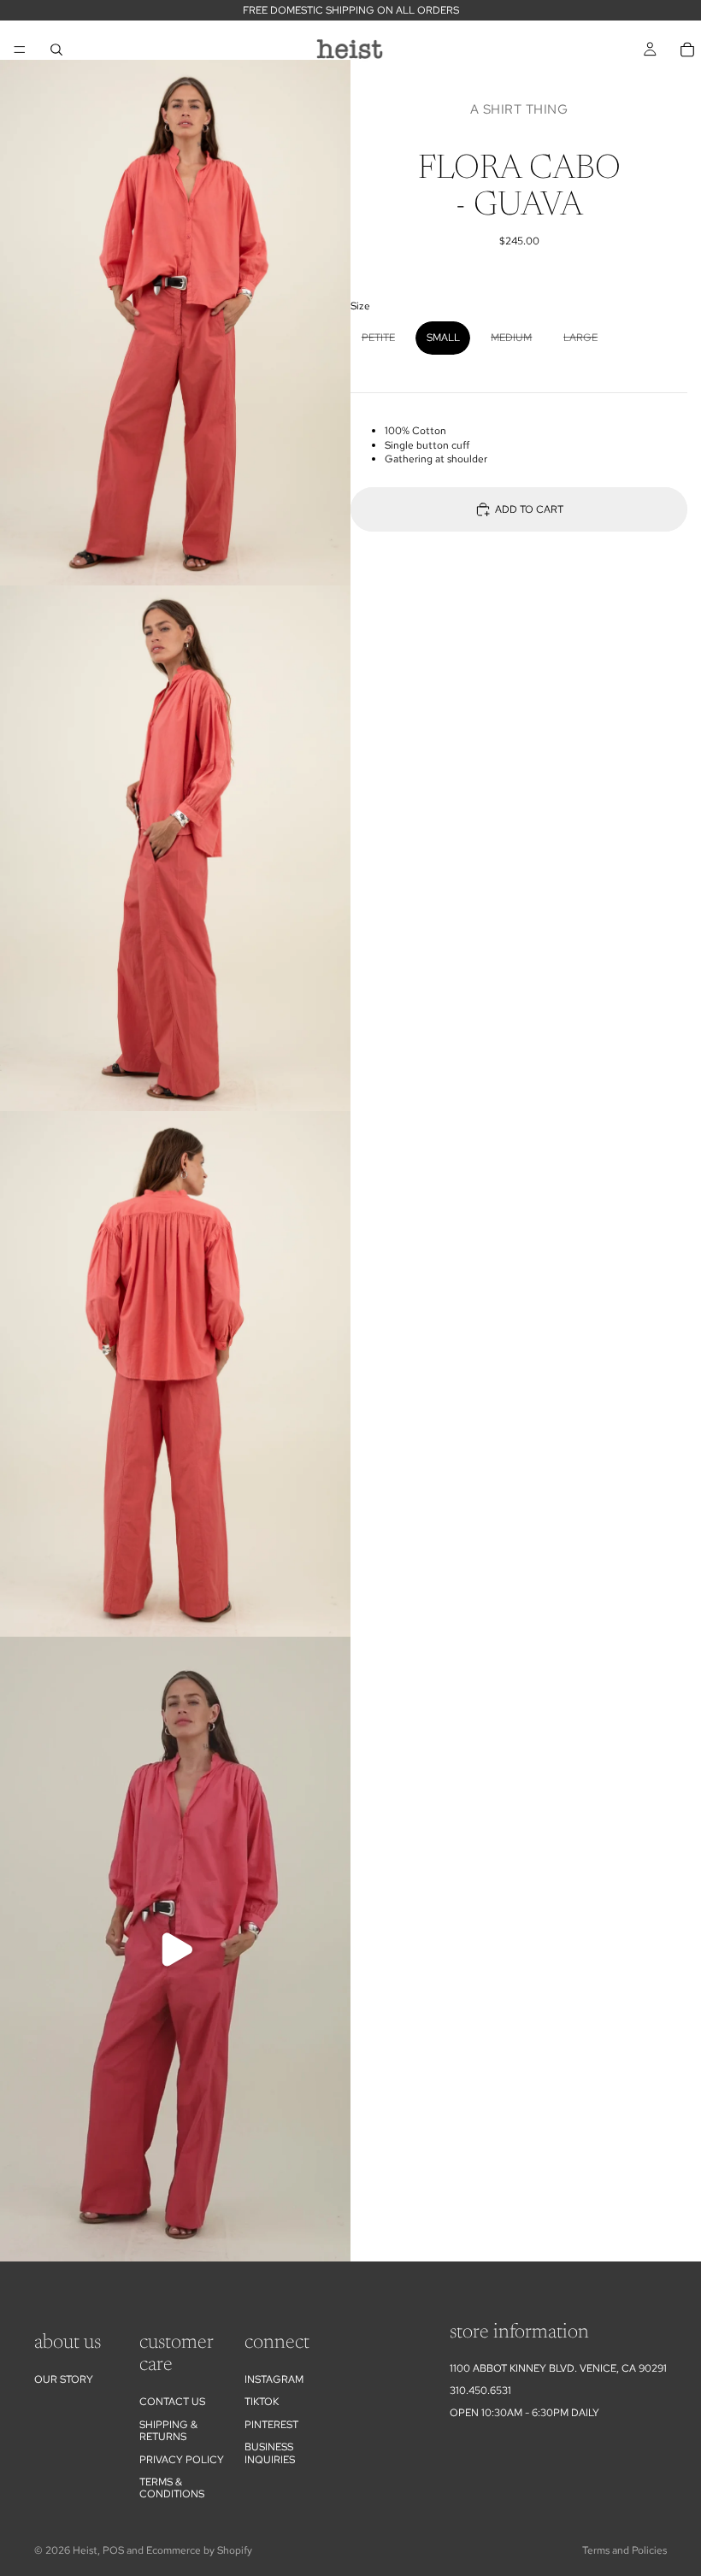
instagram (274, 2379)
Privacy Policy (182, 2460)
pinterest (271, 2425)
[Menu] (20, 50)
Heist (85, 2550)
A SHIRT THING (519, 109)
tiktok (262, 2402)
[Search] (56, 50)
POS (113, 2550)
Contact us (172, 2402)
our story (64, 2379)
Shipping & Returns (168, 2431)
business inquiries (270, 2453)
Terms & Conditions (172, 2488)
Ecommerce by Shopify (199, 2550)
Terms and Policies (624, 2550)
